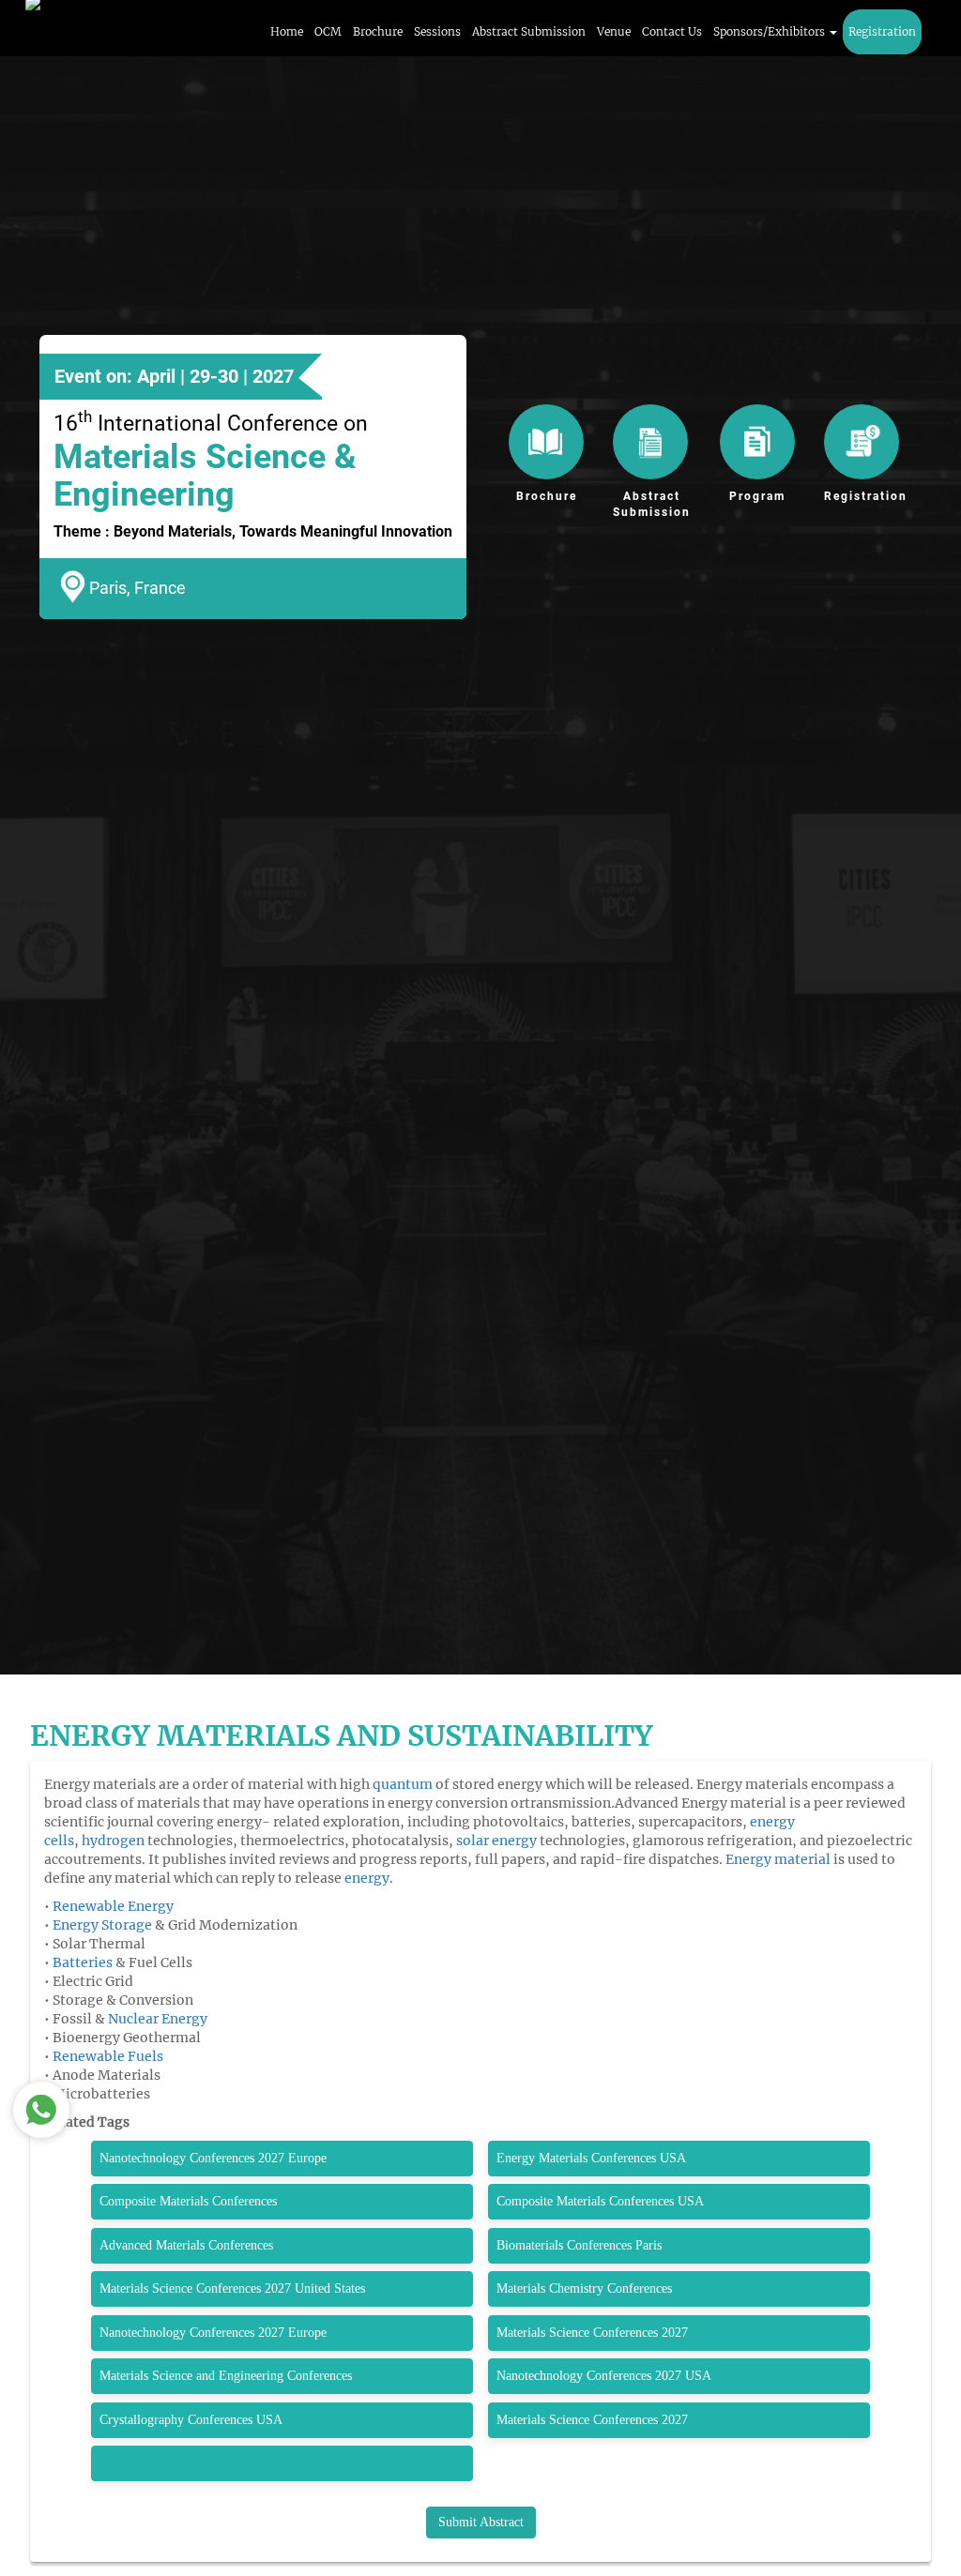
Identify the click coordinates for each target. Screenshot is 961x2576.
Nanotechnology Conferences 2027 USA (608, 2376)
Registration (882, 31)
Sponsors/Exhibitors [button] (770, 31)
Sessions (437, 31)
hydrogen (113, 1841)
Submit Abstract (481, 2522)
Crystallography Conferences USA (193, 2420)
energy (367, 1878)
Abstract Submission (529, 31)
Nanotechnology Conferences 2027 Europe (213, 2158)
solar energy (496, 1841)
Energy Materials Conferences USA (593, 2158)
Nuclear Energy (158, 2019)
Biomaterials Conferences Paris (579, 2245)
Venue (614, 31)
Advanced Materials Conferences (188, 2245)
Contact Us (672, 31)
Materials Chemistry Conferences (586, 2288)
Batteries (83, 1962)
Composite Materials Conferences (192, 2201)
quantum (401, 1784)
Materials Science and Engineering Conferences (229, 2376)
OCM (328, 31)
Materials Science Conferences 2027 (594, 2333)
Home (287, 31)
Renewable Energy (113, 1906)
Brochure (378, 31)
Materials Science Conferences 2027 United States (234, 2288)
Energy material (778, 1859)
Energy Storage (102, 1925)
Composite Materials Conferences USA (602, 2201)
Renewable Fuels (108, 2056)
